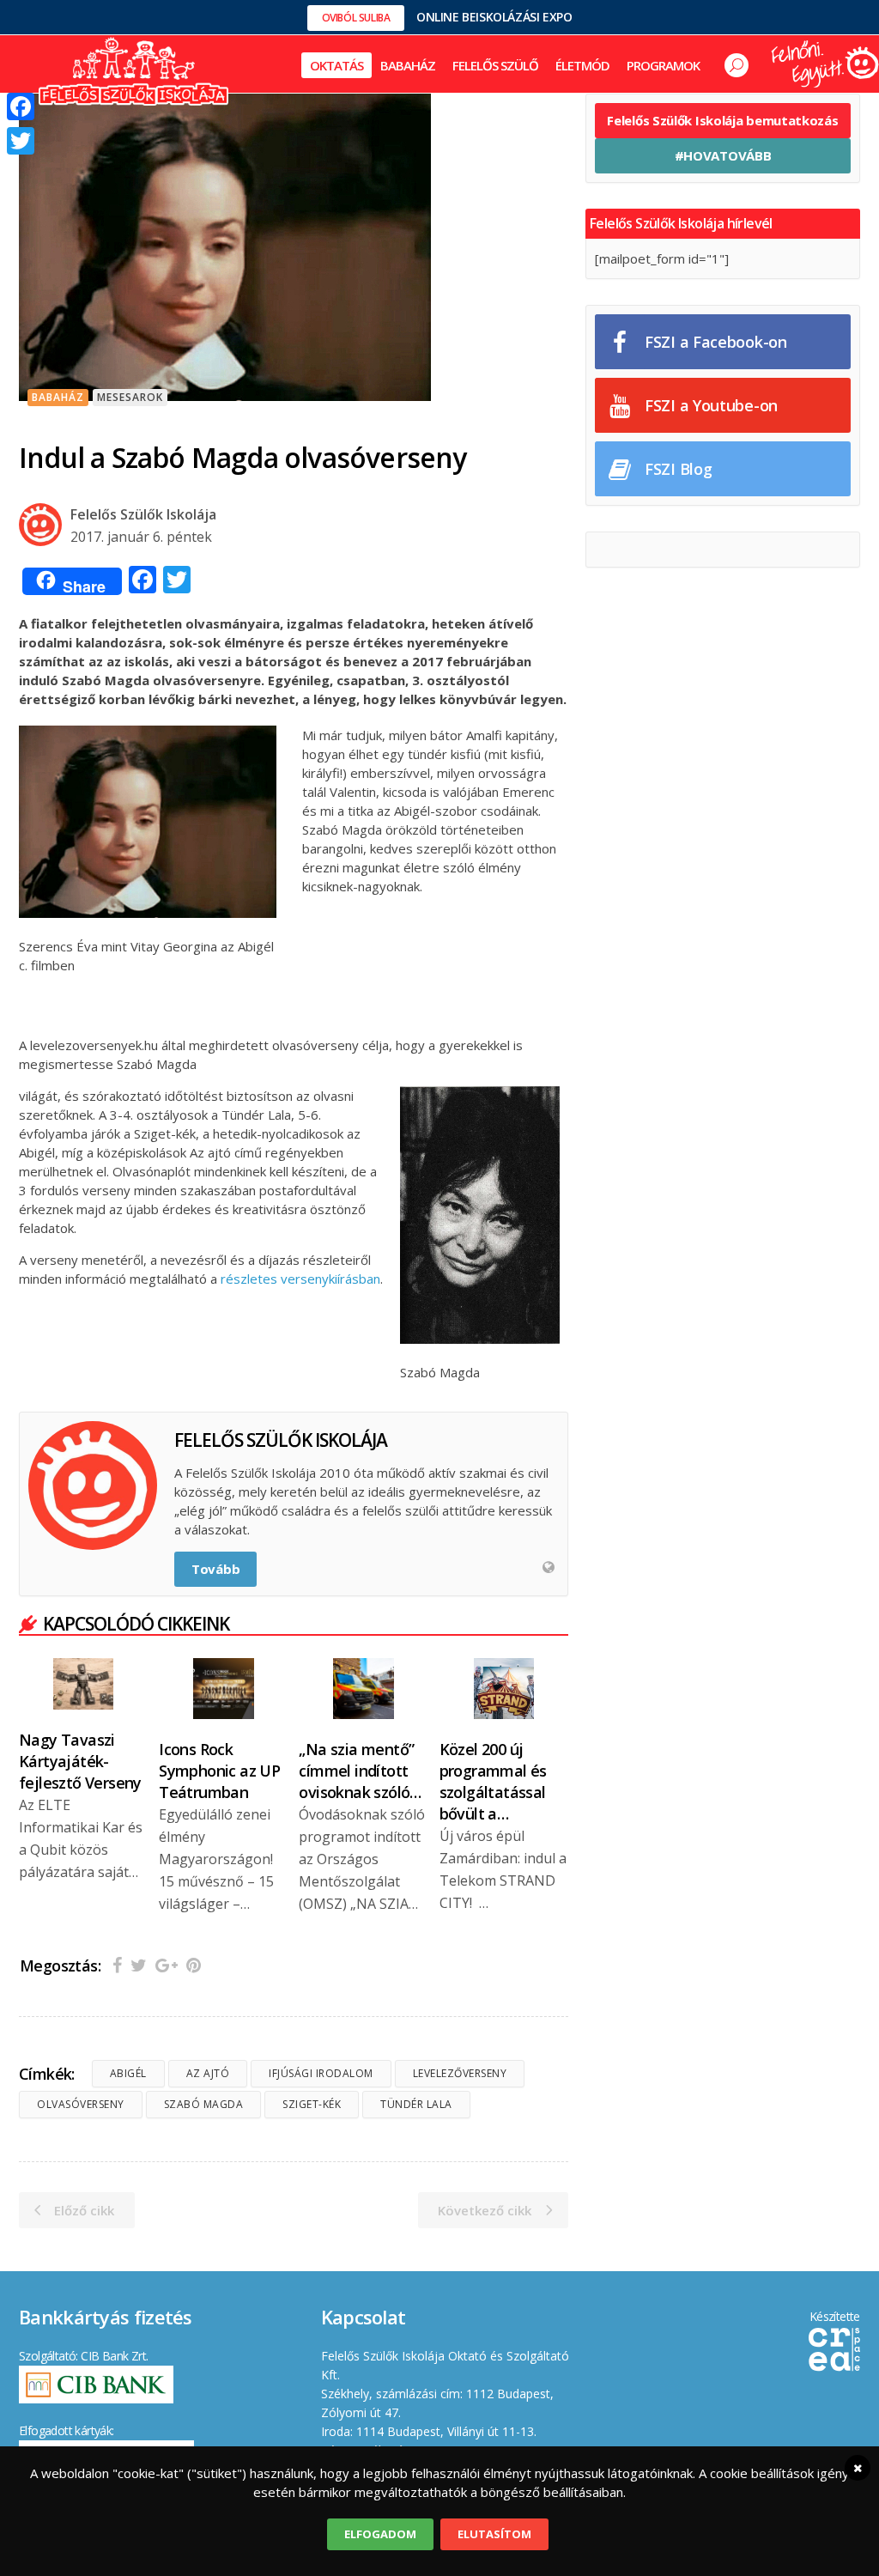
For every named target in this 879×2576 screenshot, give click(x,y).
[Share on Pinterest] (194, 1965)
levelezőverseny (460, 2073)
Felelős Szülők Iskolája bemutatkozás (722, 120)
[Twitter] (21, 141)
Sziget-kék (312, 2104)
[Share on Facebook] (117, 1965)
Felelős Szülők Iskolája (143, 514)
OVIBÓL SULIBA (356, 18)
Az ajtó (208, 2073)
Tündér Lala (416, 2104)
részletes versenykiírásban (300, 1279)
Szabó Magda (204, 2104)
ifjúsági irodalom (321, 2073)
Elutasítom (494, 2534)
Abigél (128, 2073)
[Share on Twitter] (139, 1965)
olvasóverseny (81, 2104)
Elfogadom (380, 2534)
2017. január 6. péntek (141, 537)
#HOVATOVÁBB (723, 155)
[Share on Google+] (167, 1965)
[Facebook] (21, 106)
